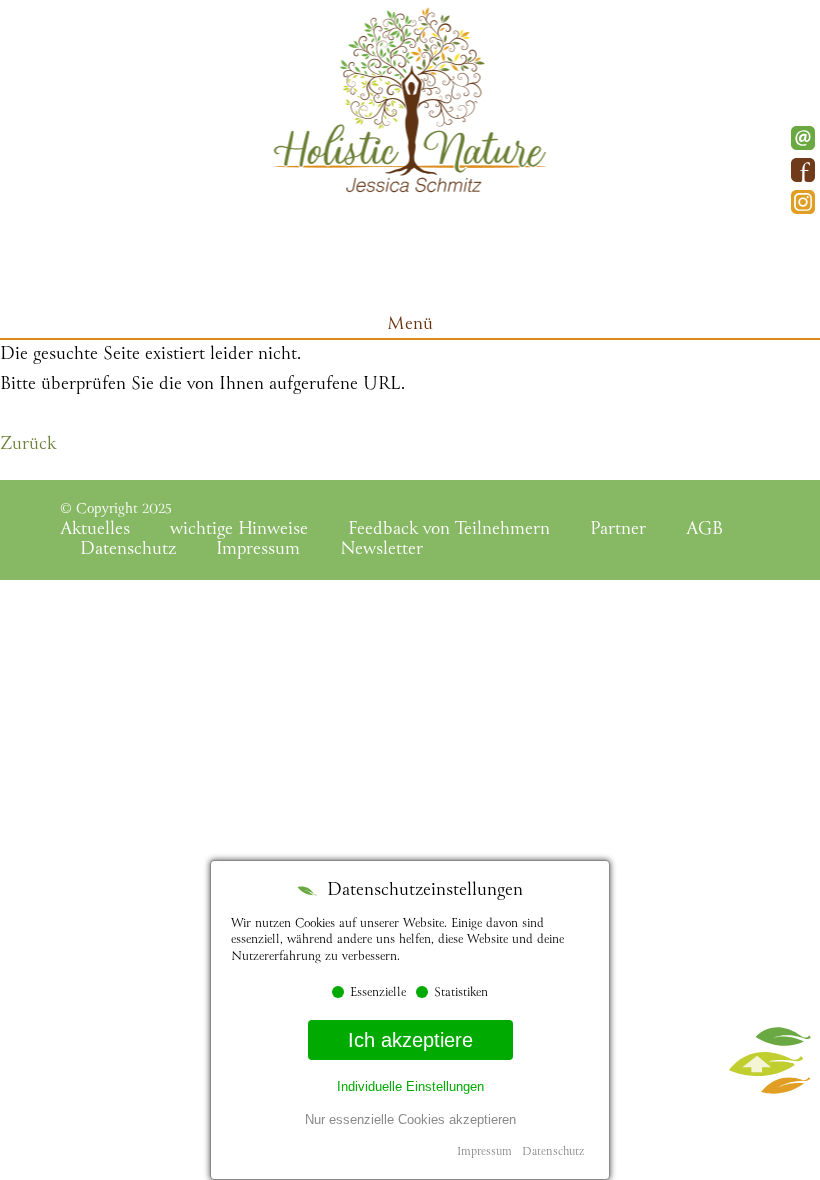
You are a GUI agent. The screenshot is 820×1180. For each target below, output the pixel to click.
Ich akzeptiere (410, 1040)
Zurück (28, 445)
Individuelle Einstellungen (410, 1086)
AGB (704, 530)
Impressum (258, 550)
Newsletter (381, 550)
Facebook (803, 170)
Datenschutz (128, 550)
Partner (618, 530)
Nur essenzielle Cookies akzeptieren (410, 1119)
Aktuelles (95, 530)
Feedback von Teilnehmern (449, 530)
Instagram (803, 202)
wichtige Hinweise (239, 530)
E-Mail (803, 138)
